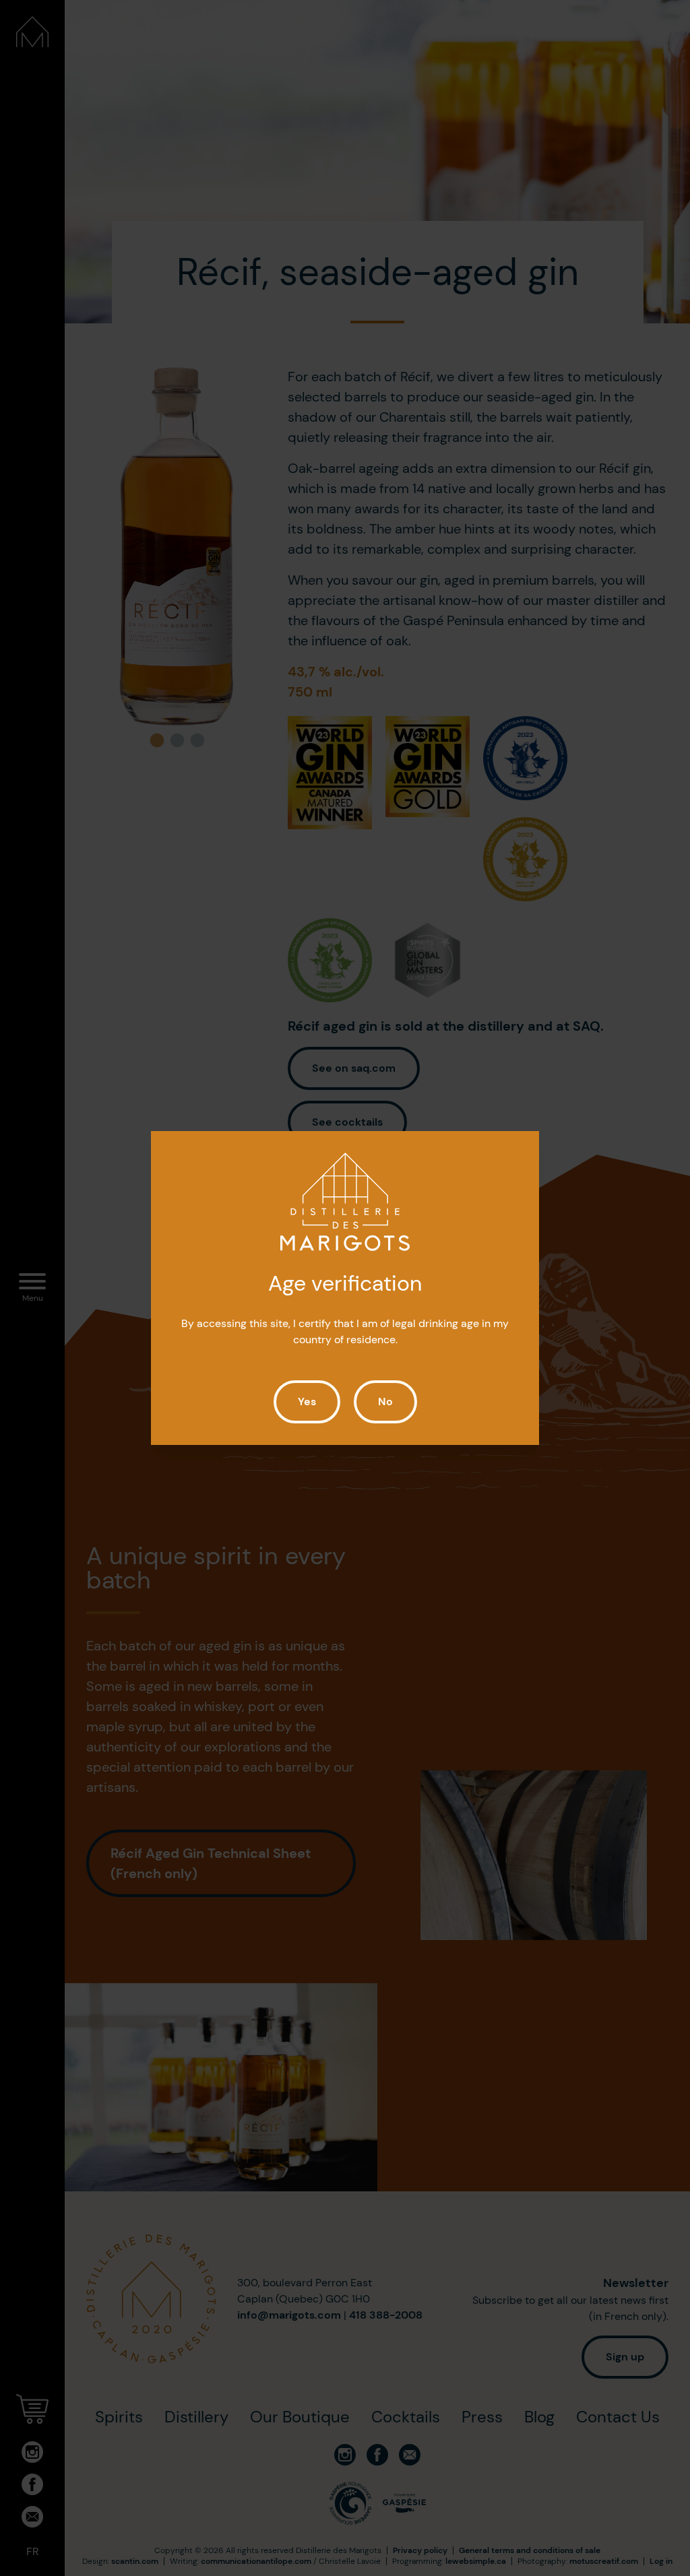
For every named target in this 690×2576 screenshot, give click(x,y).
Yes (307, 1402)
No (385, 1402)
